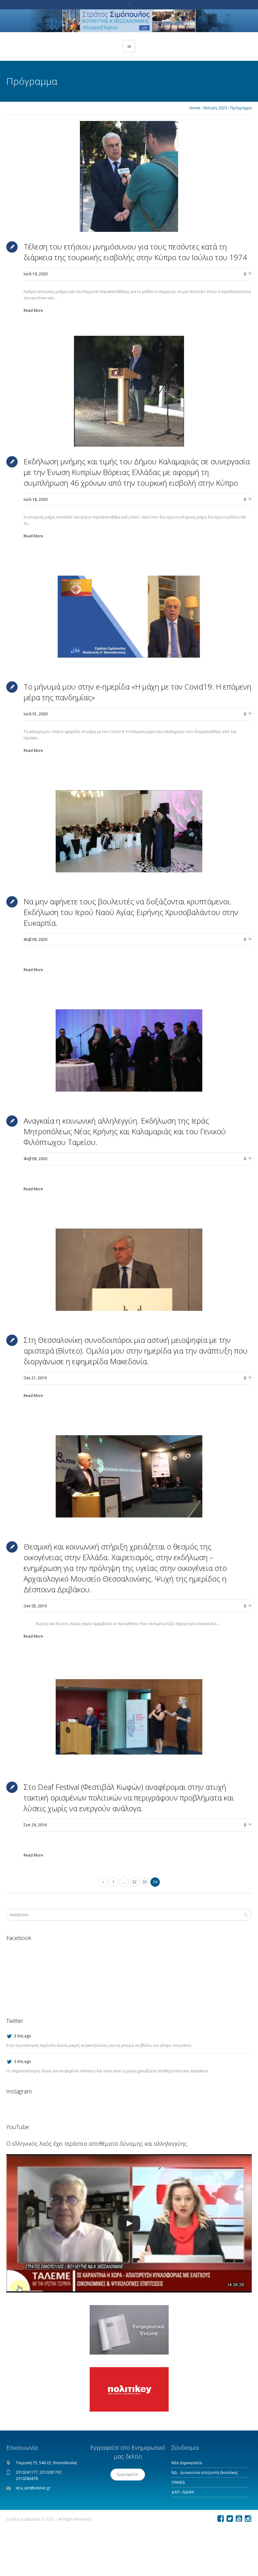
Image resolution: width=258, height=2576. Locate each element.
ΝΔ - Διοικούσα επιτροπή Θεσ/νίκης (205, 2473)
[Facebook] (221, 2519)
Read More (33, 310)
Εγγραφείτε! (128, 2474)
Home (195, 108)
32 (134, 1882)
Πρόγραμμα (241, 108)
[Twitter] (230, 2519)
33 (145, 1882)
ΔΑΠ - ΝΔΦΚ (183, 2492)
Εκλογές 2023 (215, 108)
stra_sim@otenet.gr (33, 2488)
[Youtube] (239, 2519)
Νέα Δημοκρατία (187, 2463)
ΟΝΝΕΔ (178, 2482)
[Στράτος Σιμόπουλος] (129, 21)
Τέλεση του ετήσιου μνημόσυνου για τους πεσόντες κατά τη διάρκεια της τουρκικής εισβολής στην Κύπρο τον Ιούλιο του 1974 (135, 252)
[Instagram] (248, 2519)
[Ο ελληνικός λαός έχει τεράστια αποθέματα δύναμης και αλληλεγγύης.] (129, 2223)
